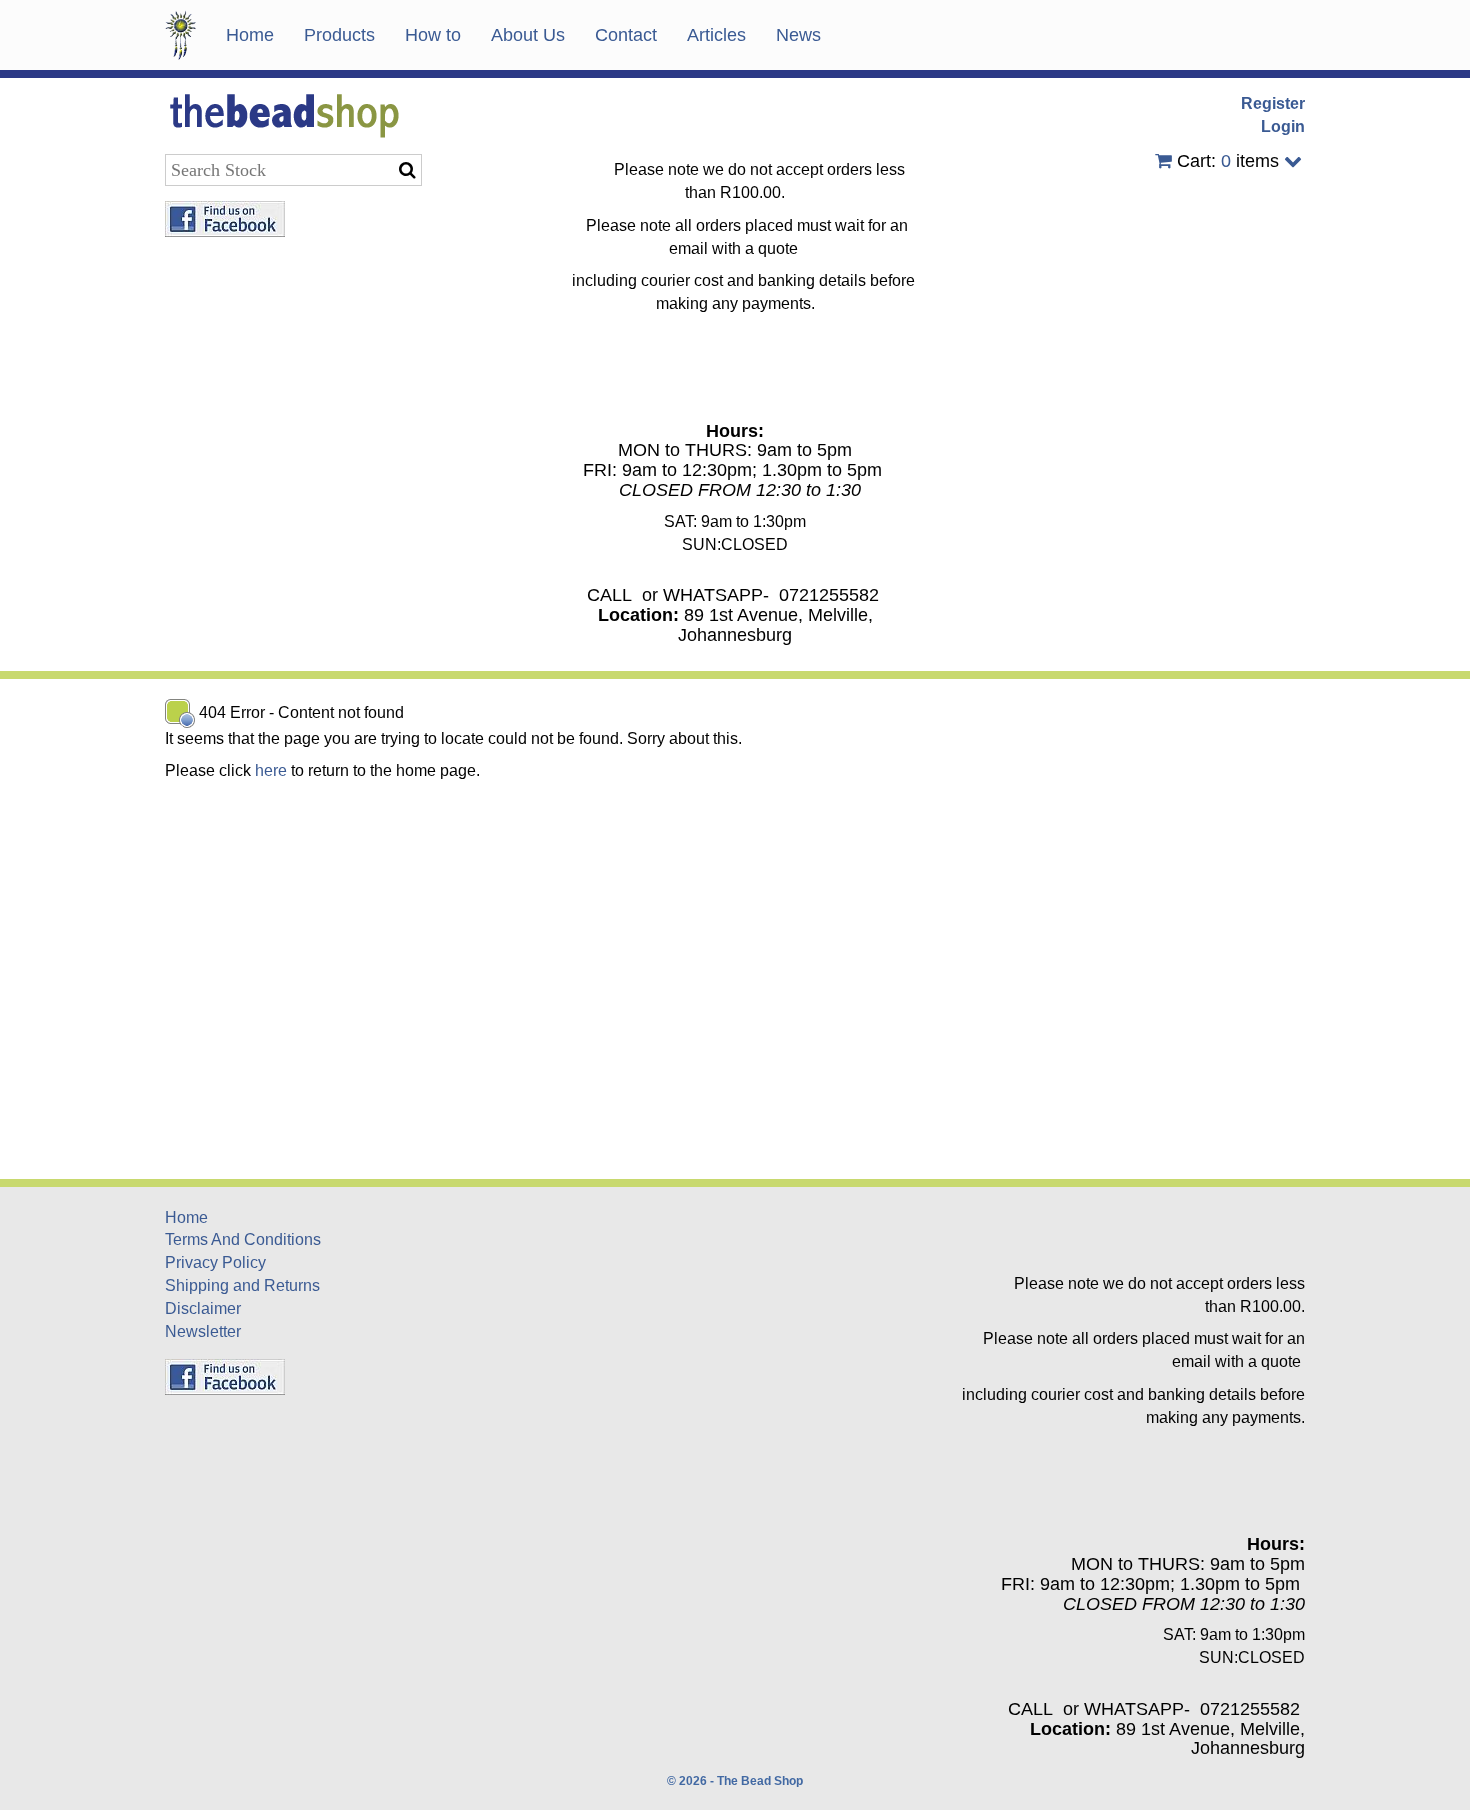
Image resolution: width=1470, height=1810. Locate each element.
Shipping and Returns (242, 1285)
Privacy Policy (215, 1262)
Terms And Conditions (243, 1239)
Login (1283, 126)
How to (433, 35)
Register (1273, 103)
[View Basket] (1163, 161)
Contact (626, 35)
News (798, 35)
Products (339, 35)
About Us (528, 35)
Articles (716, 35)
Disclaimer (203, 1308)
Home (250, 35)
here (271, 770)
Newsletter (203, 1331)
